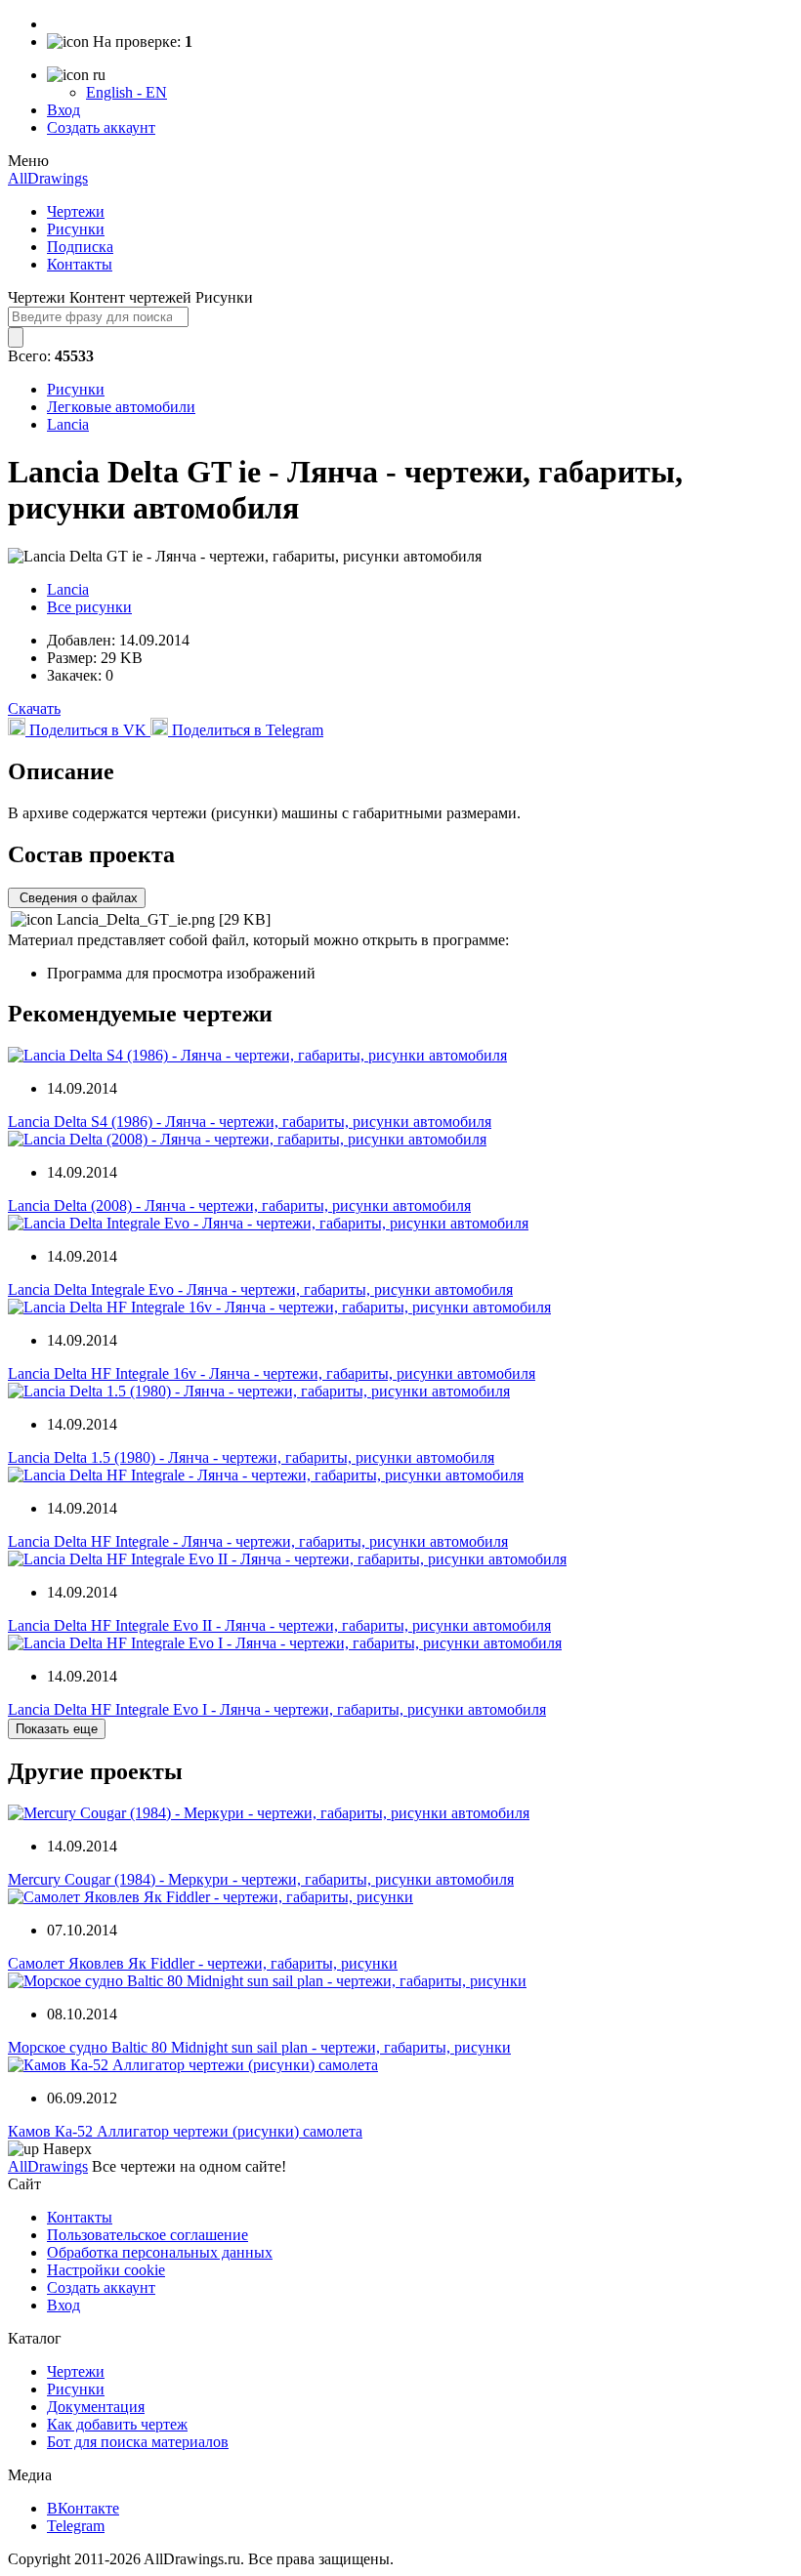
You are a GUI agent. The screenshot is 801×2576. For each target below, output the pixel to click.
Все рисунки (89, 607)
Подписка (80, 247)
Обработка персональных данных (160, 2252)
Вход (63, 110)
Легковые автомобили (121, 407)
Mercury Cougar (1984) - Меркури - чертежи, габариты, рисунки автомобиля (261, 1879)
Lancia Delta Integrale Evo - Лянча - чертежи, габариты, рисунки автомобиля (260, 1289)
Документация (96, 2407)
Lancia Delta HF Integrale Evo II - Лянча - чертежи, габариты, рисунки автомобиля (279, 1625)
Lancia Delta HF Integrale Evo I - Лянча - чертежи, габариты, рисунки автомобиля (277, 1709)
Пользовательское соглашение (148, 2235)
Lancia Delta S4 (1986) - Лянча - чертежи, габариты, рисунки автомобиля (250, 1122)
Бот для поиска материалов (138, 2442)
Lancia (68, 424)
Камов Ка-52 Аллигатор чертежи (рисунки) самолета (185, 2131)
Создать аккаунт (101, 127)
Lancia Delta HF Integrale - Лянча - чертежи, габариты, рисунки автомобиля (258, 1541)
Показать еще (57, 1729)
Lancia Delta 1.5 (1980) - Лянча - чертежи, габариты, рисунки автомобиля (251, 1457)
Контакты (80, 264)
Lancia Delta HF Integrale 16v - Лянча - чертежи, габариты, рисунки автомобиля (272, 1373)
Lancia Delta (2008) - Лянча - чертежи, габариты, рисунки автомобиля (239, 1205)
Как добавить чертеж (117, 2424)
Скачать (34, 708)
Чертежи (76, 211)
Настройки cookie (106, 2270)
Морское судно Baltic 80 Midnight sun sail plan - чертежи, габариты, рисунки (259, 2047)
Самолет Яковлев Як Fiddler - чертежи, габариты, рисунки (203, 1963)
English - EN (126, 92)
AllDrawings (48, 178)
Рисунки (76, 229)
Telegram (76, 2526)
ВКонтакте (83, 2508)
